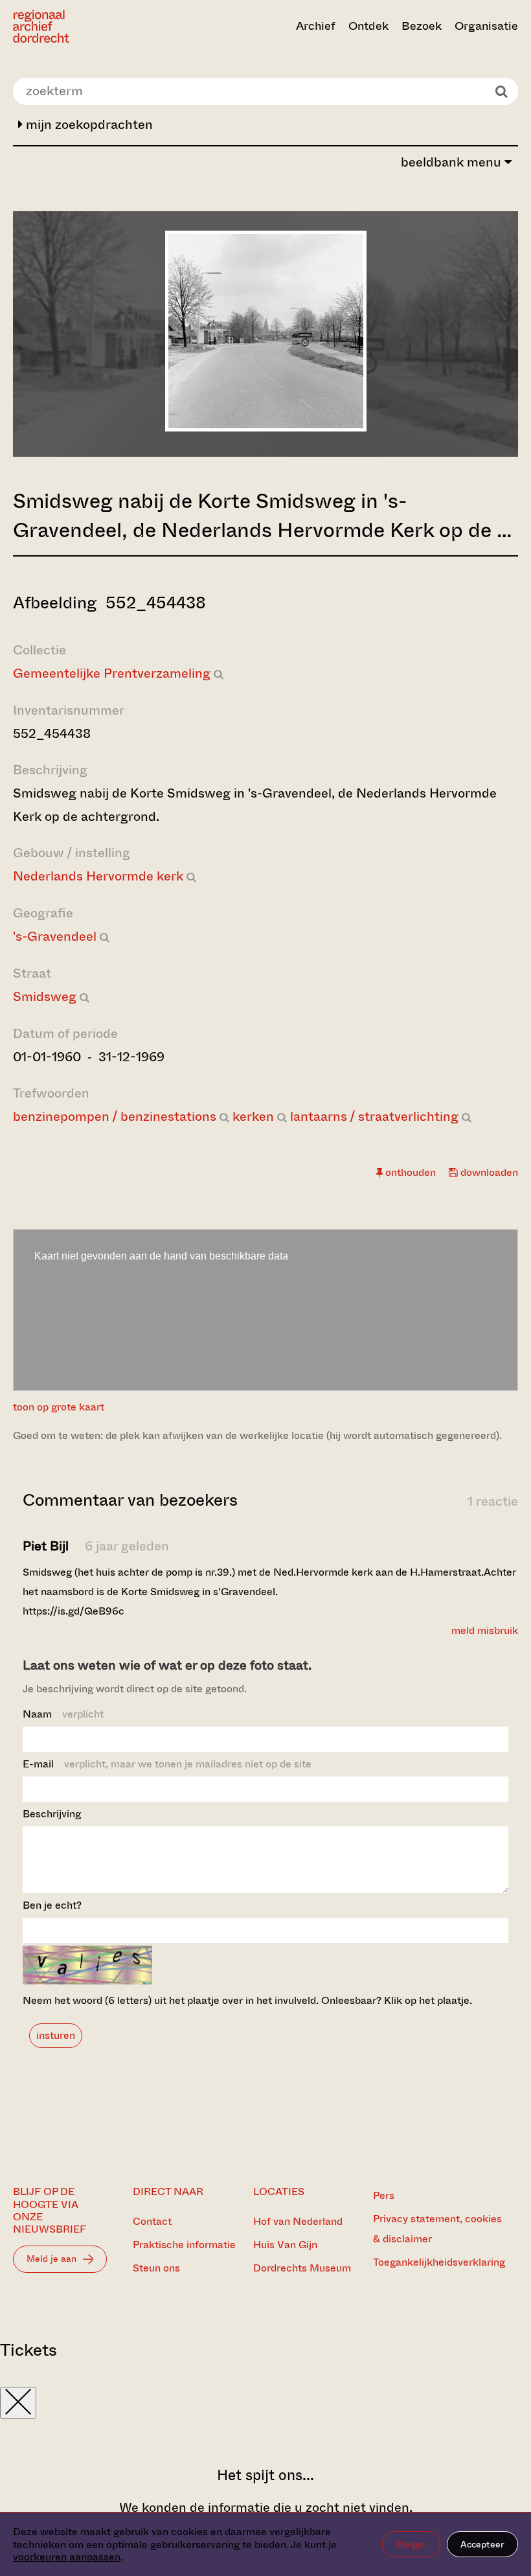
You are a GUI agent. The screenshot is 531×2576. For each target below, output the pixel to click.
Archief (316, 26)
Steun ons (156, 2268)
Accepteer (482, 2544)
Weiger (411, 2544)
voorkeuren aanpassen (67, 2557)
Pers (384, 2195)
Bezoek (422, 26)
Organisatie (486, 26)
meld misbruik (485, 1630)
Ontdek (368, 26)
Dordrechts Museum (302, 2268)
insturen (56, 2035)
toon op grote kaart (59, 1407)
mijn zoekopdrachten (88, 125)
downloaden (488, 1172)
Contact (152, 2221)
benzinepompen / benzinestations (115, 1117)
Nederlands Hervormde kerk (98, 876)
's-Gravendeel (55, 937)
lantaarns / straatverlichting (374, 1117)
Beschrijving (52, 1814)
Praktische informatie (184, 2245)
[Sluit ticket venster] (18, 2403)
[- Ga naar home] (89, 26)
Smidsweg (45, 997)
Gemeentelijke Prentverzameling (112, 673)
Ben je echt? (52, 1905)
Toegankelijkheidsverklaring (439, 2262)
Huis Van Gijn (285, 2245)
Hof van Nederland (298, 2221)
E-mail (167, 1764)
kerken (253, 1117)
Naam (63, 1714)
